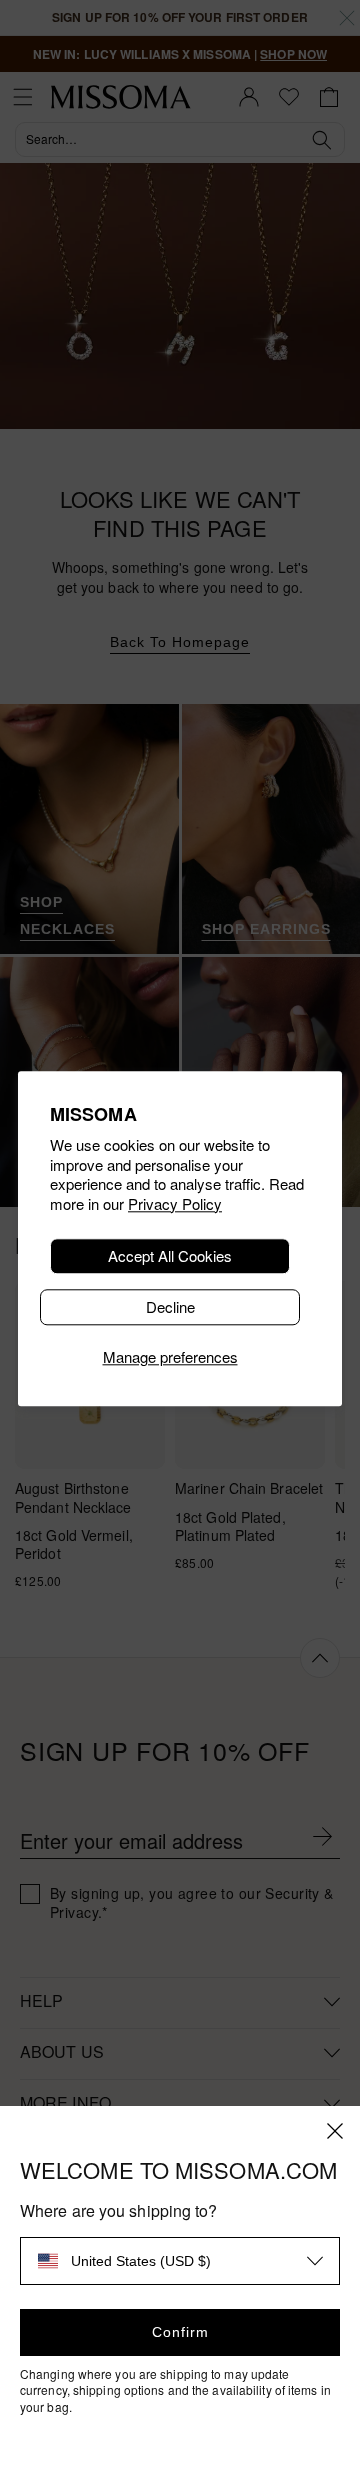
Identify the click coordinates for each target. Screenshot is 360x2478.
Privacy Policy (175, 1203)
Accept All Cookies (170, 1256)
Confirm (180, 2332)
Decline (170, 1307)
